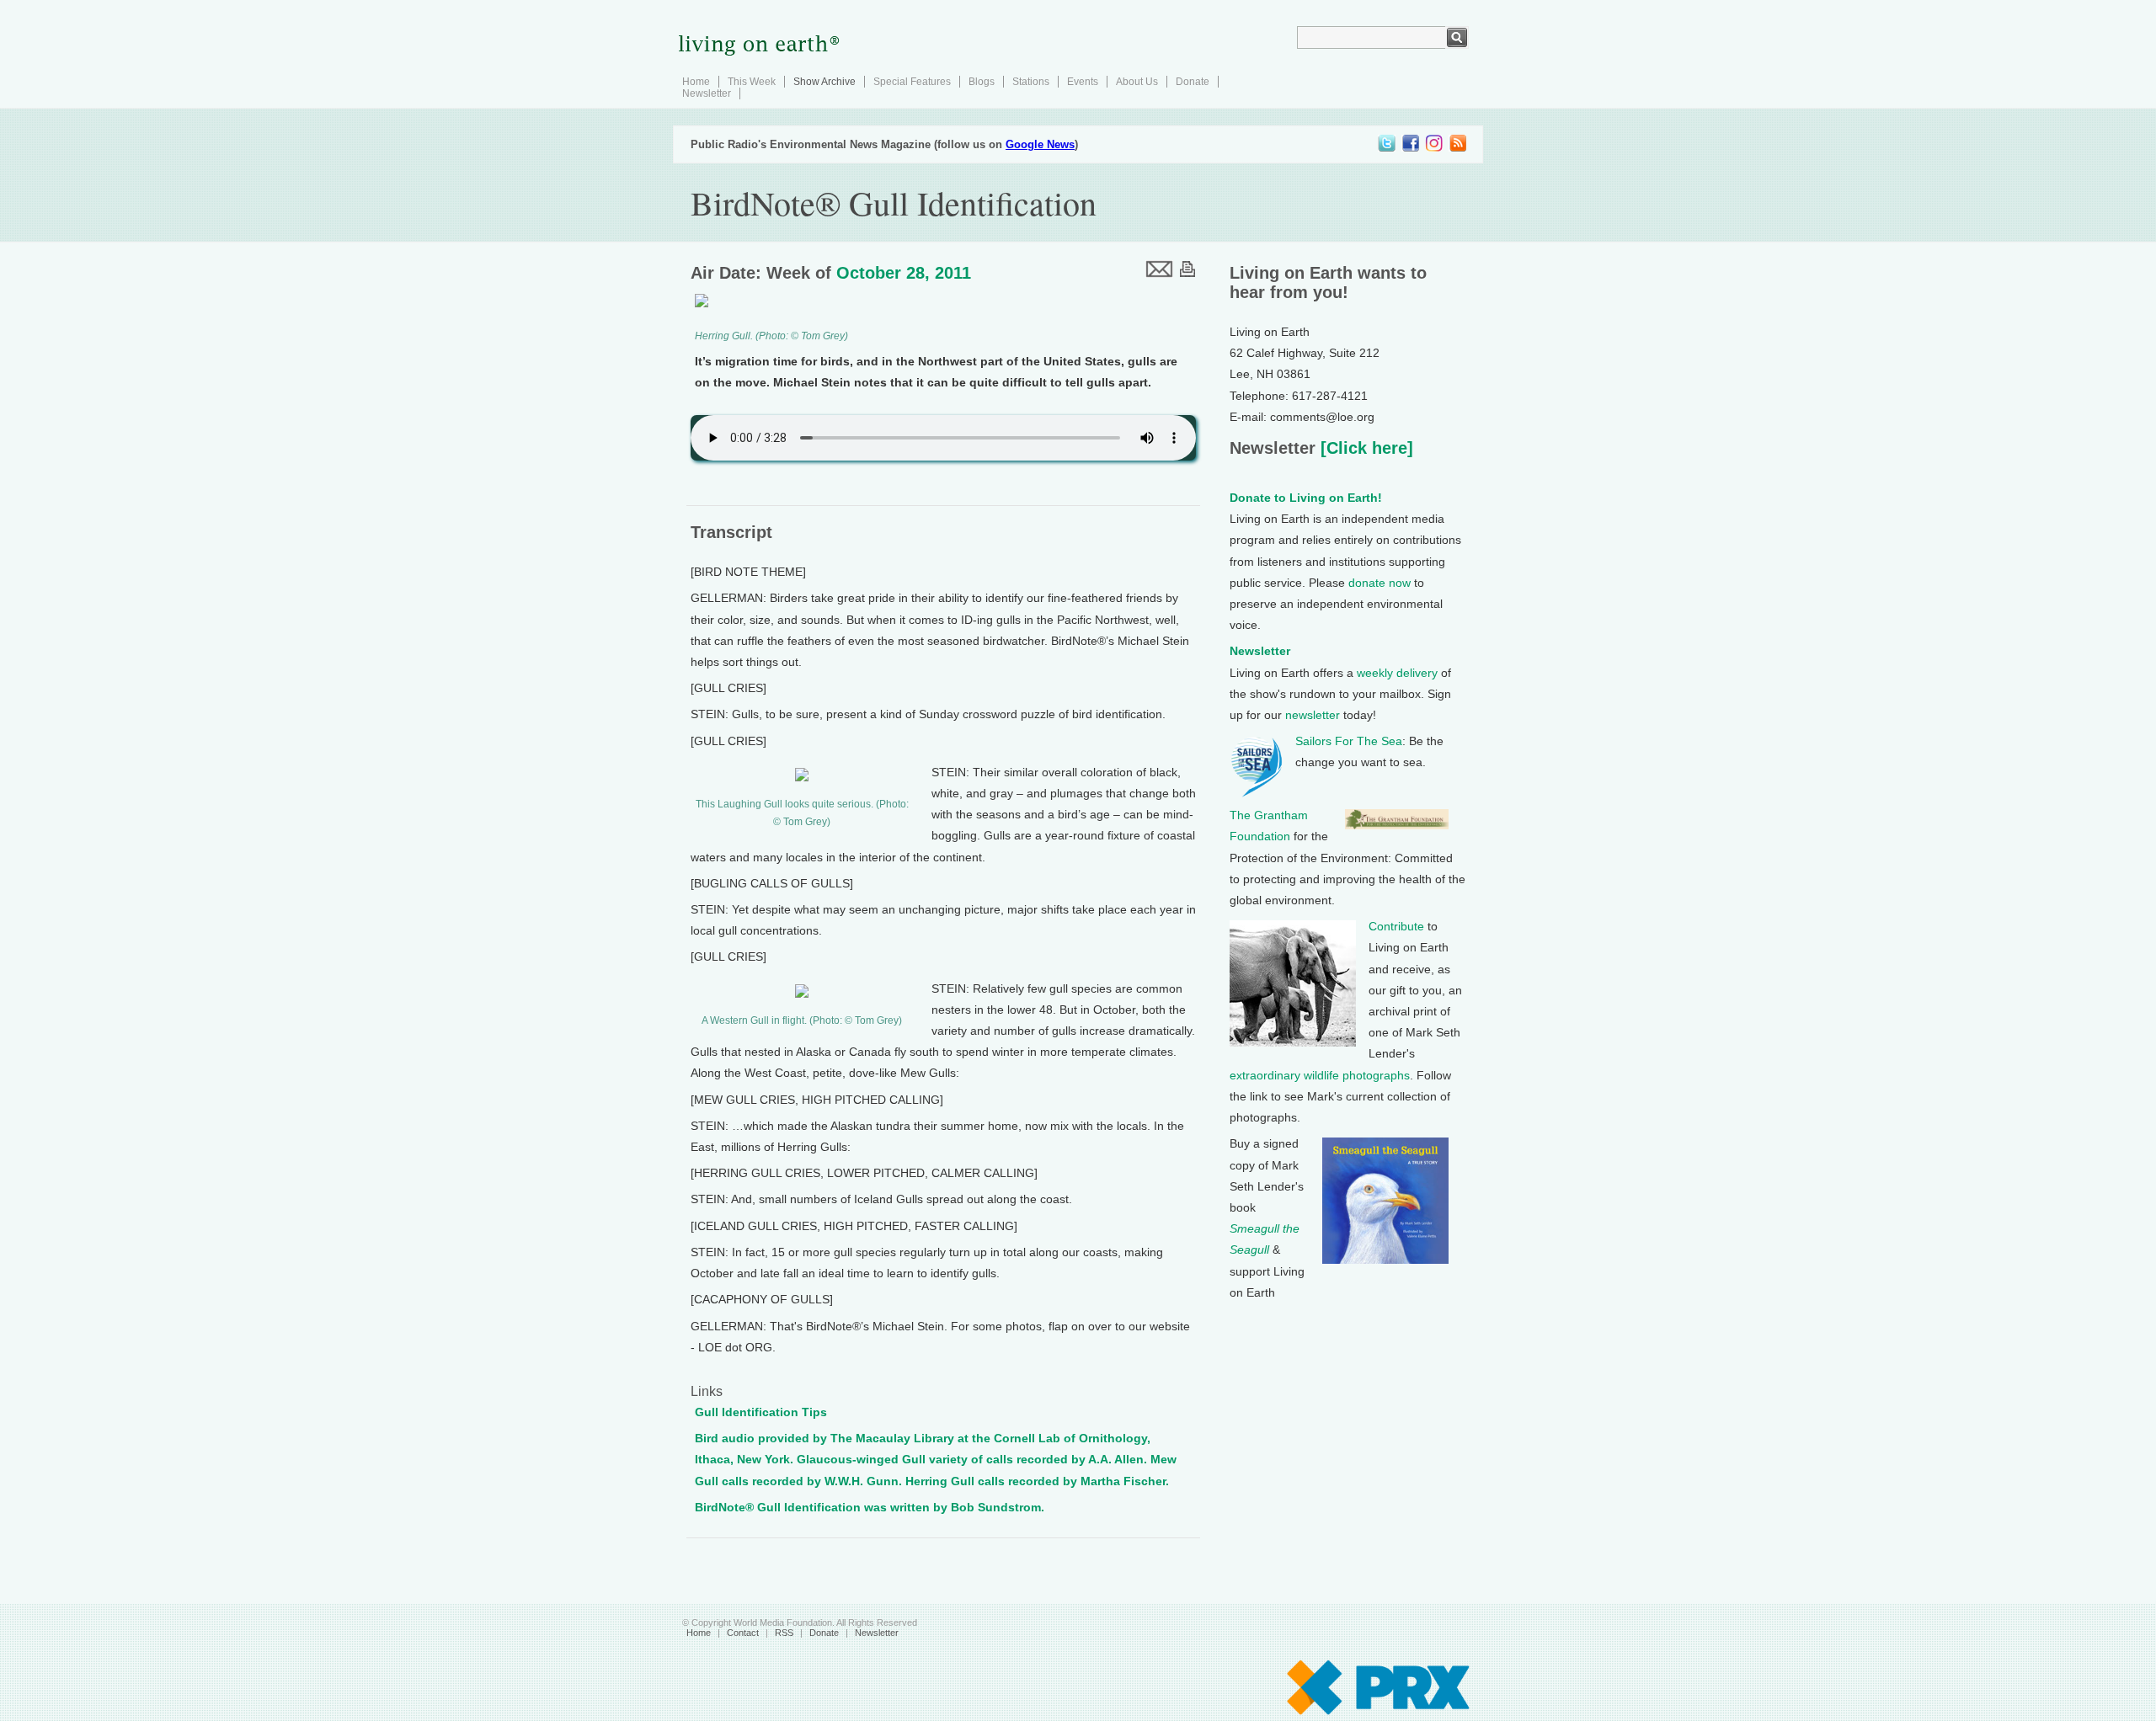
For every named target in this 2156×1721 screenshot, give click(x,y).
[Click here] (1364, 448)
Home (696, 82)
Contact (743, 1633)
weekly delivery (1397, 673)
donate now (1380, 583)
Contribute (1396, 926)
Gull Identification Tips (761, 1412)
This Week (752, 82)
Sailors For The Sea (1349, 741)
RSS (784, 1633)
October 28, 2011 (904, 273)
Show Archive (825, 82)
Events (1083, 82)
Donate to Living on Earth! (1306, 498)
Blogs (982, 82)
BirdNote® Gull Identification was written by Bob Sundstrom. (870, 1507)
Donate (1193, 82)
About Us (1137, 82)
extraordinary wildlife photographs (1320, 1075)
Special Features (912, 82)
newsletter (1313, 715)
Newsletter (707, 93)
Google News (1040, 144)
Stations (1031, 82)
